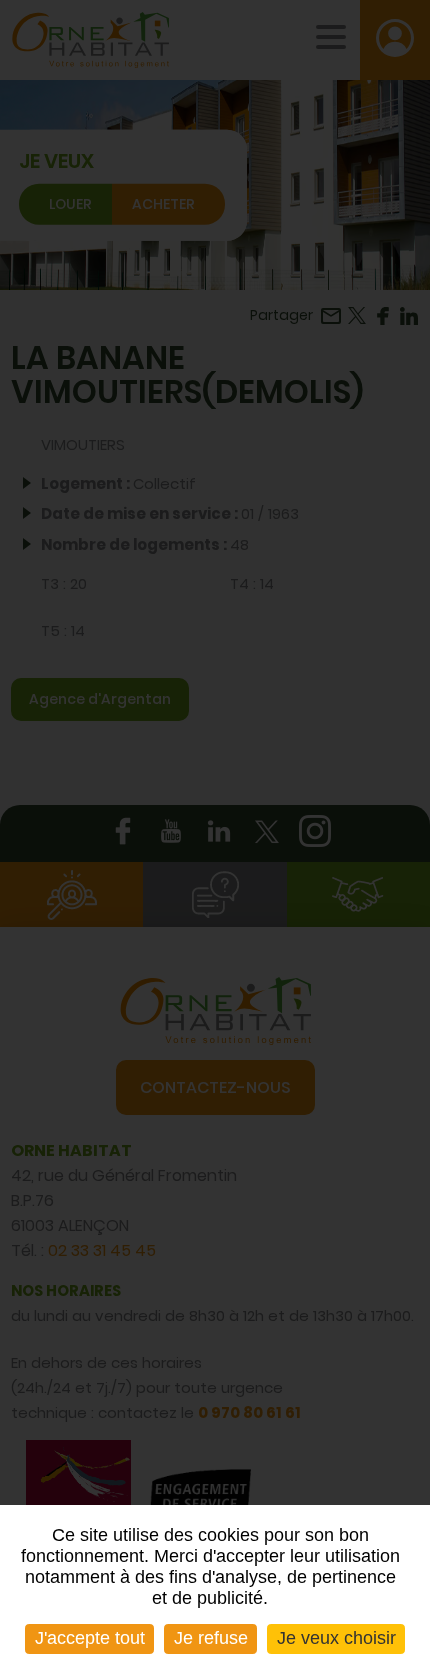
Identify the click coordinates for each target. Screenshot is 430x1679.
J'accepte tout (90, 1638)
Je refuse (211, 1638)
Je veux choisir (336, 1638)
